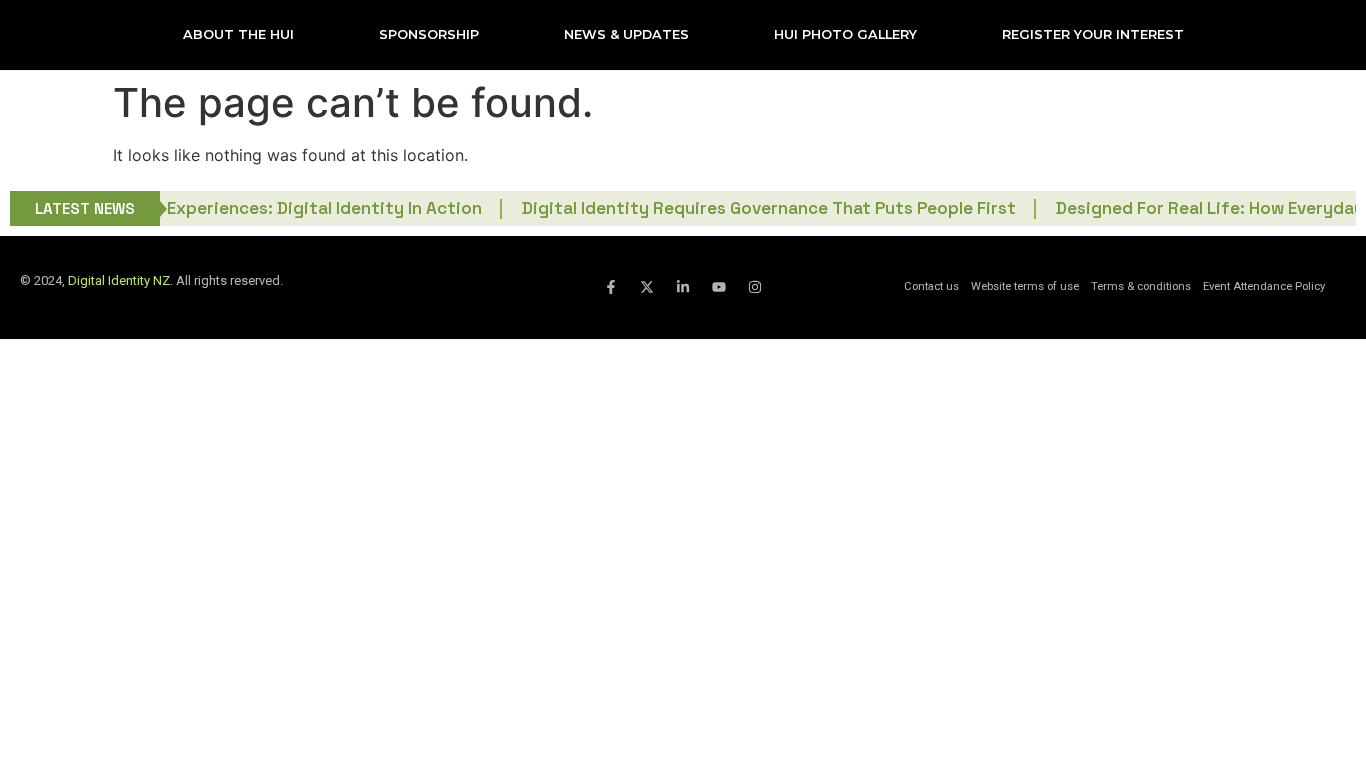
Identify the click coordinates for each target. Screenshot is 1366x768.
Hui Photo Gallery (845, 34)
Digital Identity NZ (119, 280)
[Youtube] (719, 287)
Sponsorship (429, 34)
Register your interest (1093, 34)
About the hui (238, 34)
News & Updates (626, 34)
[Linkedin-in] (683, 287)
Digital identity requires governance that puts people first (750, 208)
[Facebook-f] (611, 287)
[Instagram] (755, 287)
